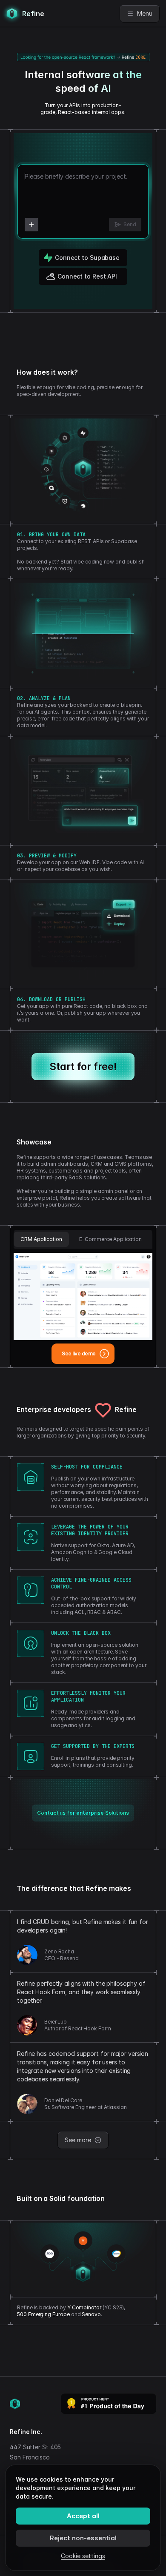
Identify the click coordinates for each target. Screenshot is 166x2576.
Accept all (83, 2516)
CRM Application (41, 1239)
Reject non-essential (83, 2538)
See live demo (79, 1353)
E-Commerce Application (110, 1239)
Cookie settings (83, 2556)
